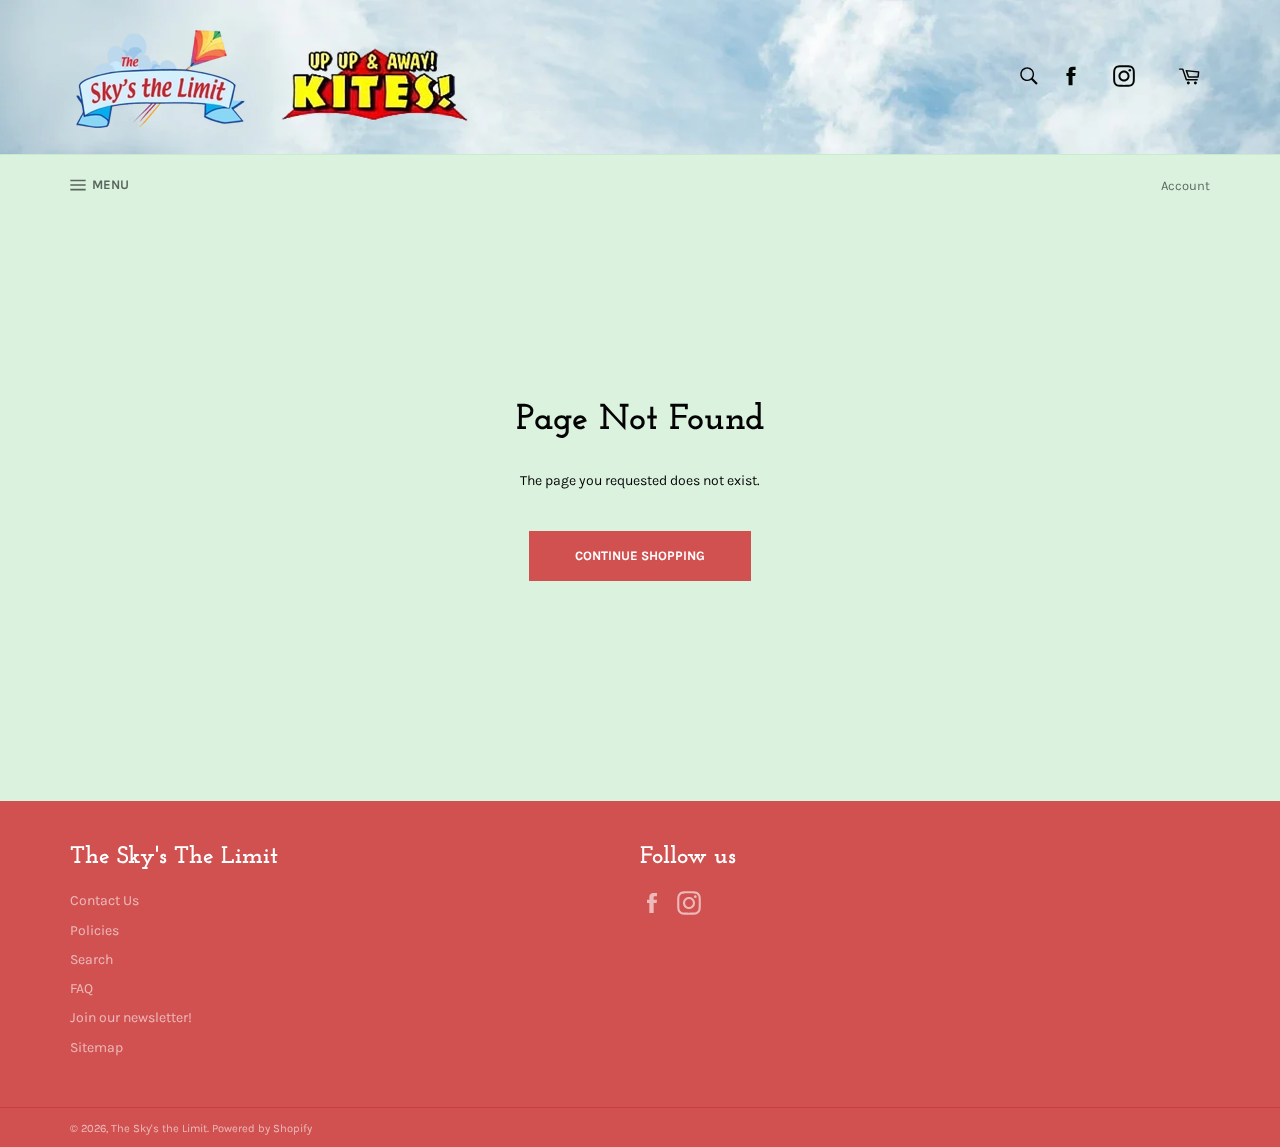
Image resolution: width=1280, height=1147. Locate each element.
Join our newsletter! (131, 1017)
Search (91, 959)
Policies (94, 930)
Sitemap (96, 1047)
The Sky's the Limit (159, 1128)
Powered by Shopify (262, 1128)
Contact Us (104, 900)
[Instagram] (1124, 76)
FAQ (81, 988)
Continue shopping (640, 555)
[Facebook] (1071, 76)
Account (1185, 185)
